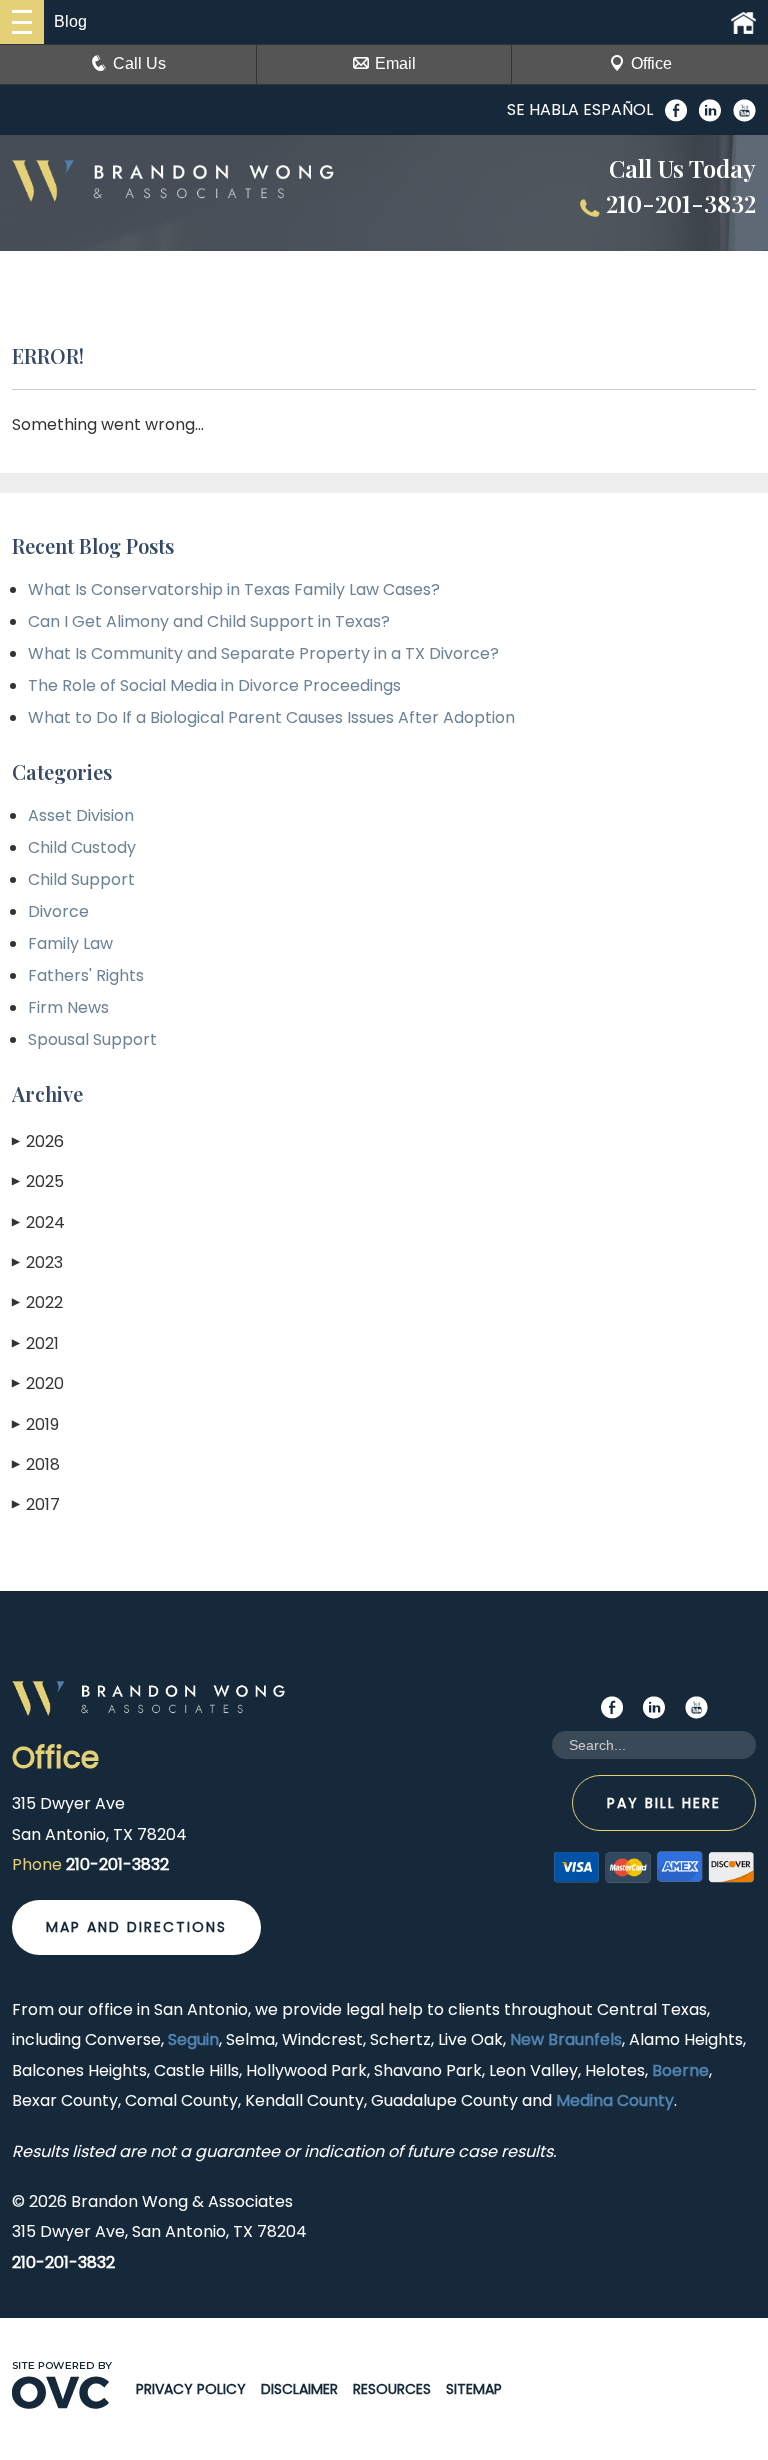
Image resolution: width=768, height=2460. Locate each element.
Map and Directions (136, 1927)
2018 (36, 1464)
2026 (38, 1141)
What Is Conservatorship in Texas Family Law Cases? (234, 589)
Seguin (193, 2039)
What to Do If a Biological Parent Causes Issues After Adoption (271, 717)
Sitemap (474, 2389)
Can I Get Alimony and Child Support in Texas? (209, 621)
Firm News (68, 1007)
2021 (35, 1343)
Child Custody (82, 847)
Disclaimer (299, 2389)
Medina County (615, 2100)
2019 (35, 1424)
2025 (38, 1181)
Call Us (139, 63)
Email (395, 63)
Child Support (81, 879)
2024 (38, 1222)
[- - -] (22, 22)
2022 (37, 1302)
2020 (38, 1383)
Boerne (680, 2070)
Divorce (58, 911)
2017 (36, 1504)
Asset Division (81, 815)
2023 (37, 1262)
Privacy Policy (191, 2389)
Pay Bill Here (664, 1803)
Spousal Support (92, 1039)
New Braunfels (566, 2039)
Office (651, 63)
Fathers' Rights (86, 975)
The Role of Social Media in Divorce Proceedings (214, 685)
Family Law (70, 943)
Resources (392, 2389)
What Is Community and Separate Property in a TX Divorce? (263, 653)
